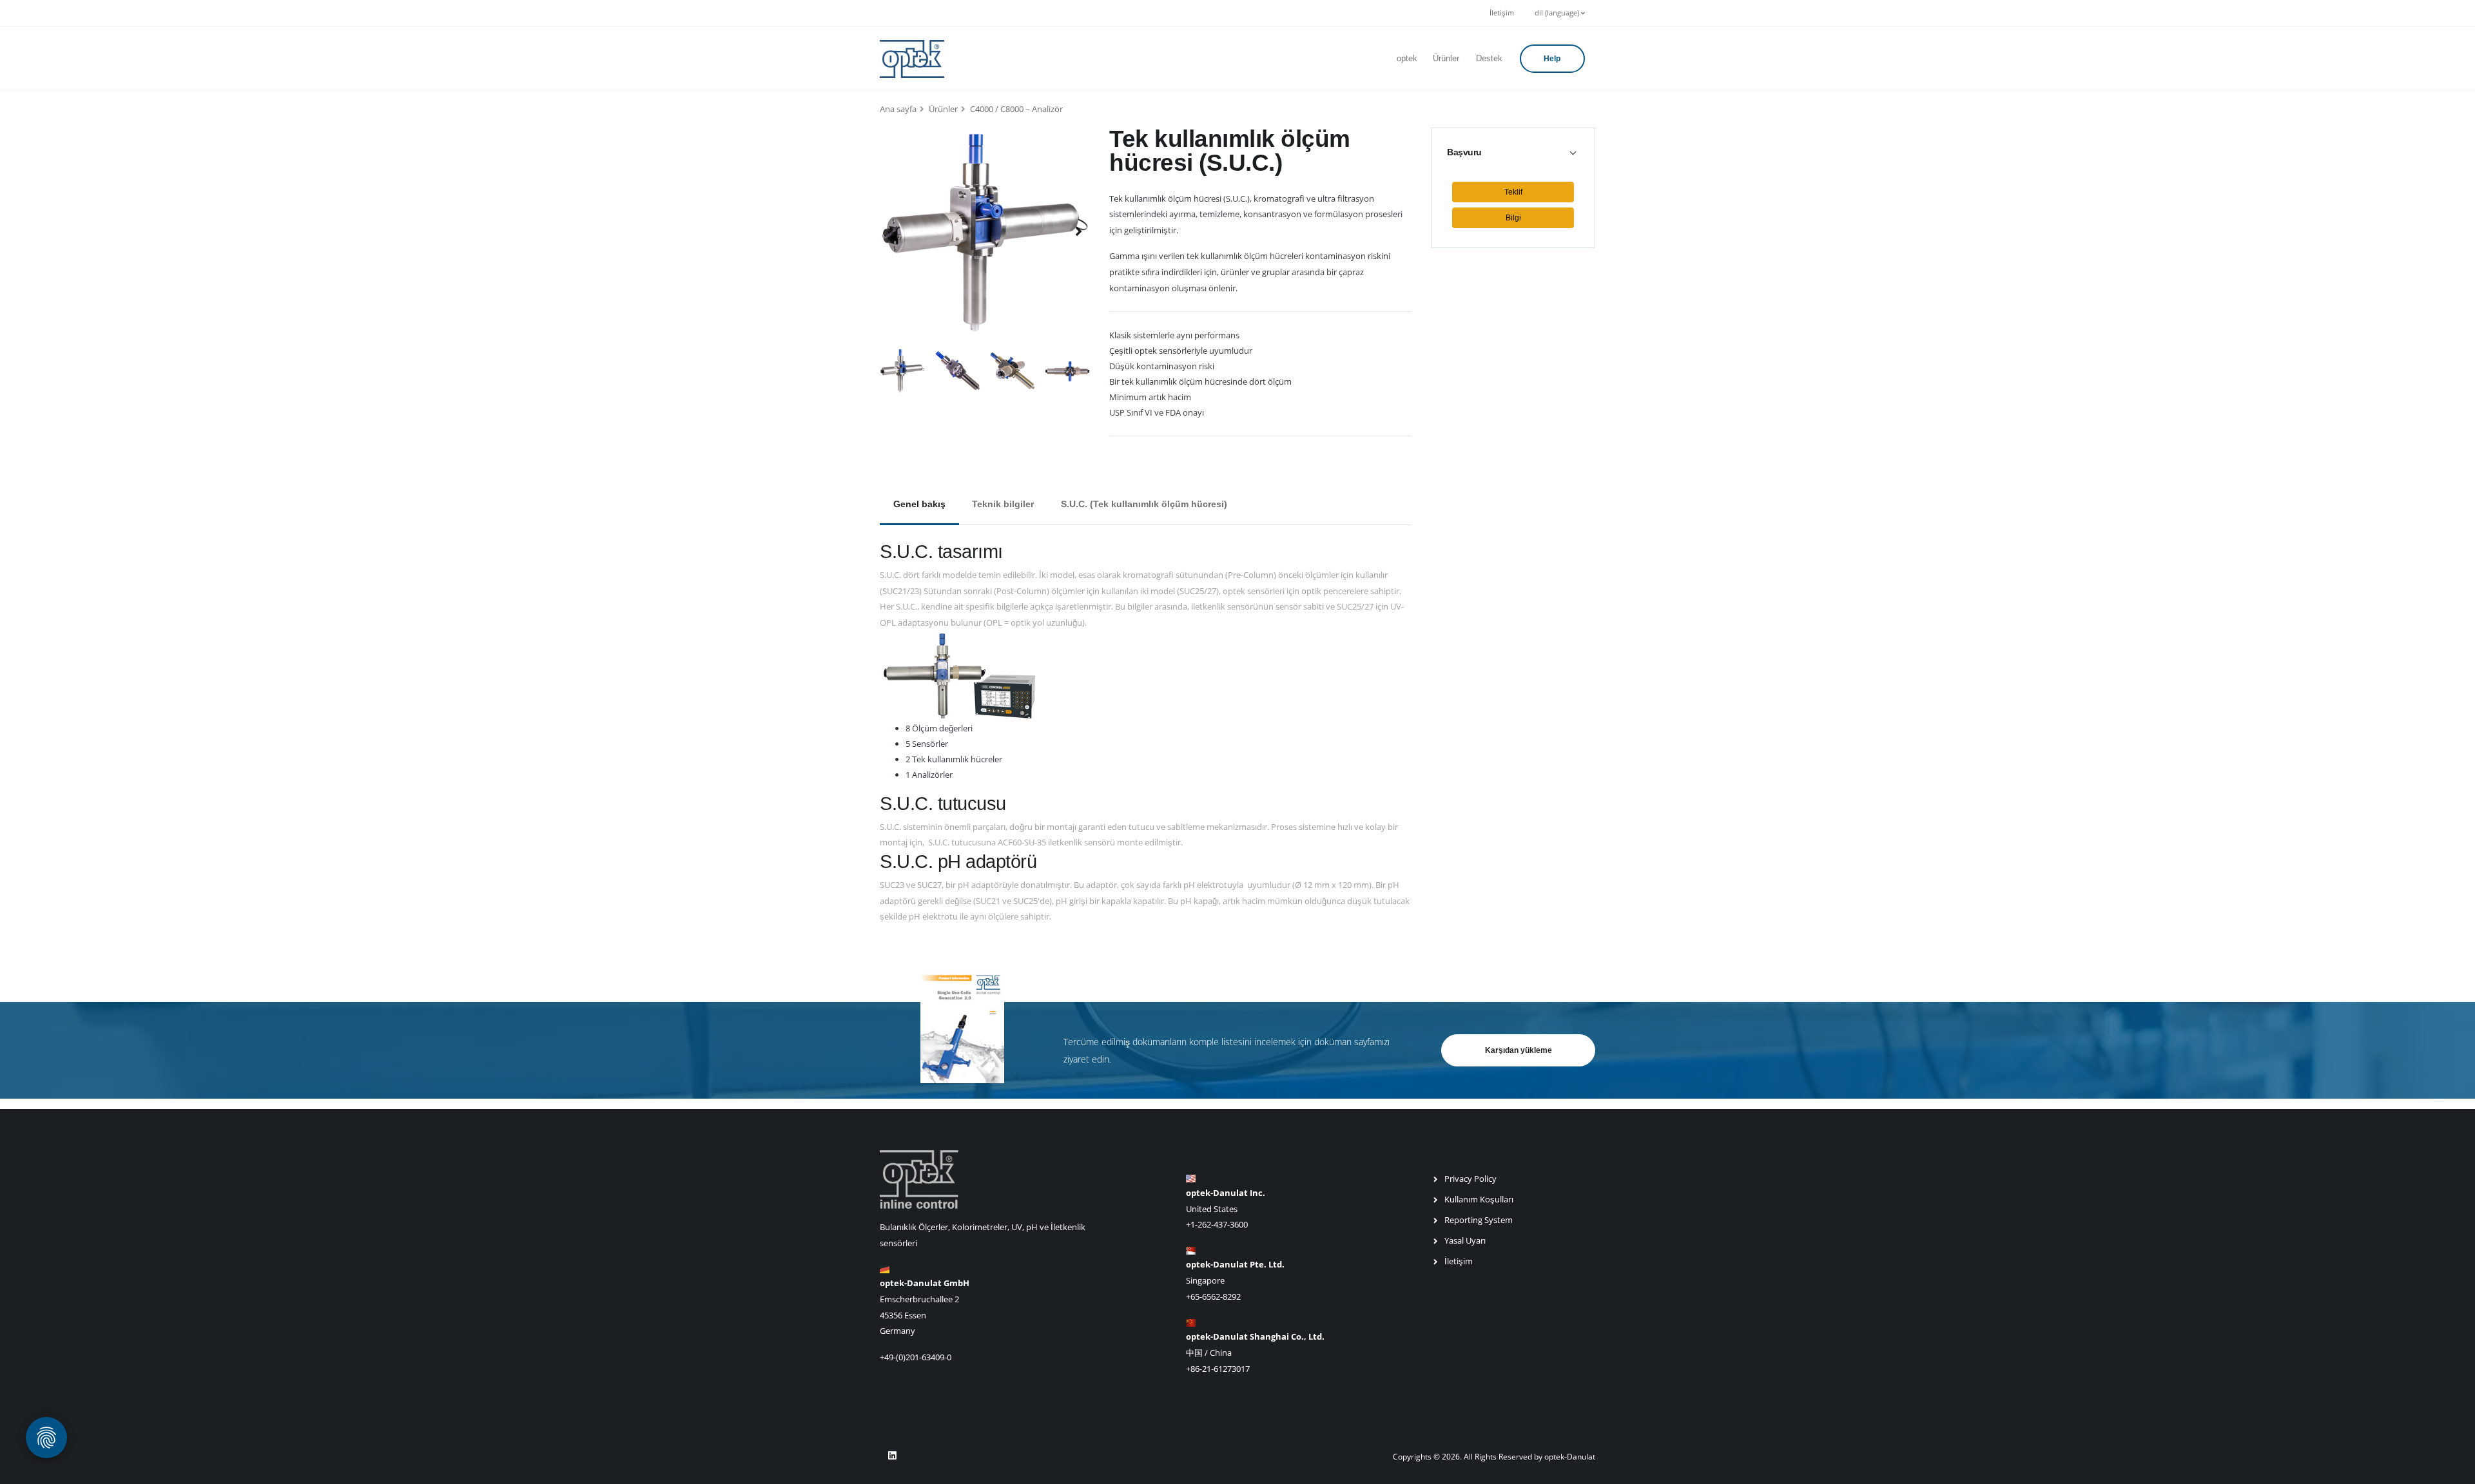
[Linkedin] (892, 1456)
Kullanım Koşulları (1479, 1199)
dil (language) (1558, 13)
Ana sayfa (898, 109)
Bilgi (1513, 218)
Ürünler (1446, 58)
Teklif (1513, 192)
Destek (1489, 58)
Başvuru (1464, 152)
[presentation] (893, 231)
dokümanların (1160, 1042)
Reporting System (1479, 1220)
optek (1407, 58)
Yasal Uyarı (1465, 1240)
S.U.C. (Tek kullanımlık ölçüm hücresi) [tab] (1144, 504)
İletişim (1502, 13)
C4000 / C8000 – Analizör (1016, 109)
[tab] (1513, 152)
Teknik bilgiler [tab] (1003, 504)
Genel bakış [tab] (919, 504)
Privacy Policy (1470, 1179)
